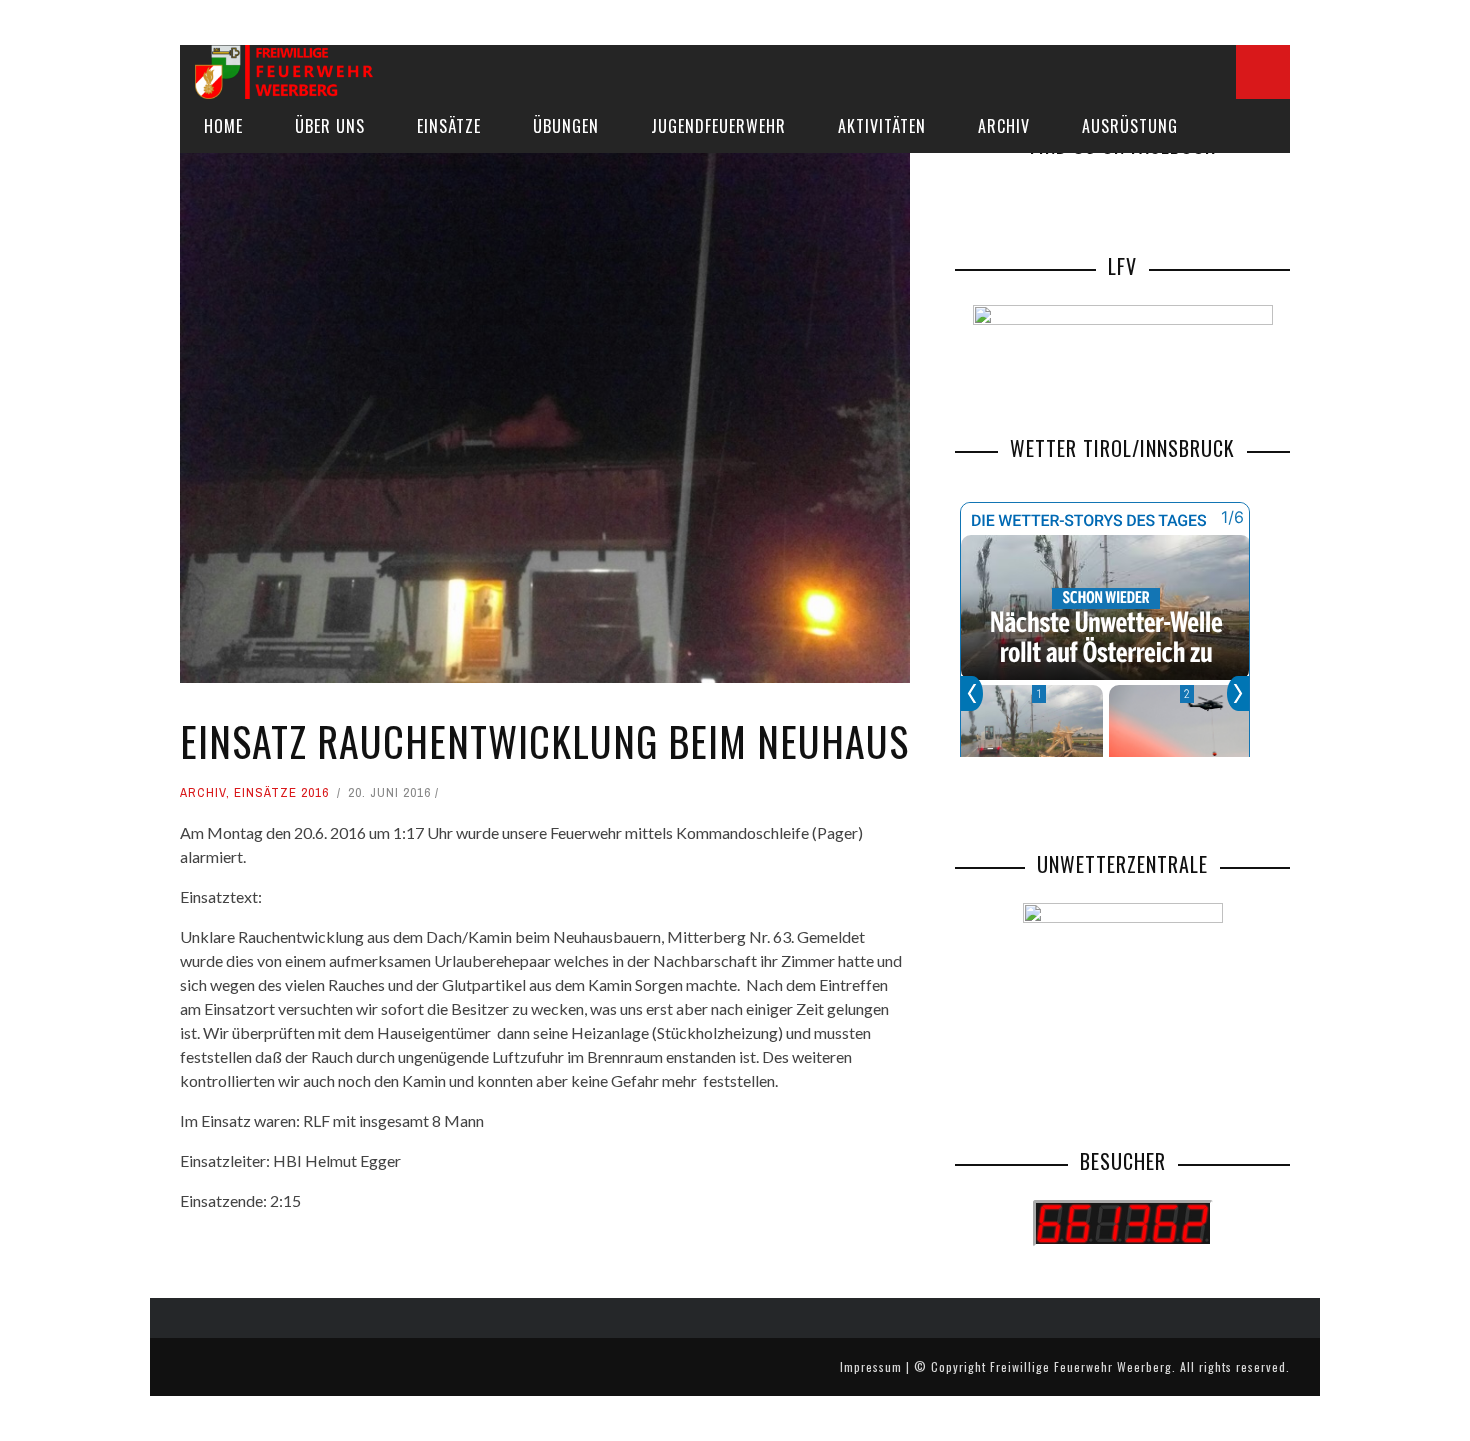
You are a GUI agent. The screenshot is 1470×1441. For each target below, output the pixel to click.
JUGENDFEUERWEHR (718, 126)
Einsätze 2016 (281, 792)
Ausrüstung (1130, 126)
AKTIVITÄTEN (882, 126)
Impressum (871, 1366)
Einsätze (449, 126)
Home (223, 126)
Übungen (566, 126)
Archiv (1004, 126)
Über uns (330, 126)
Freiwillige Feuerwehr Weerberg (1081, 1366)
